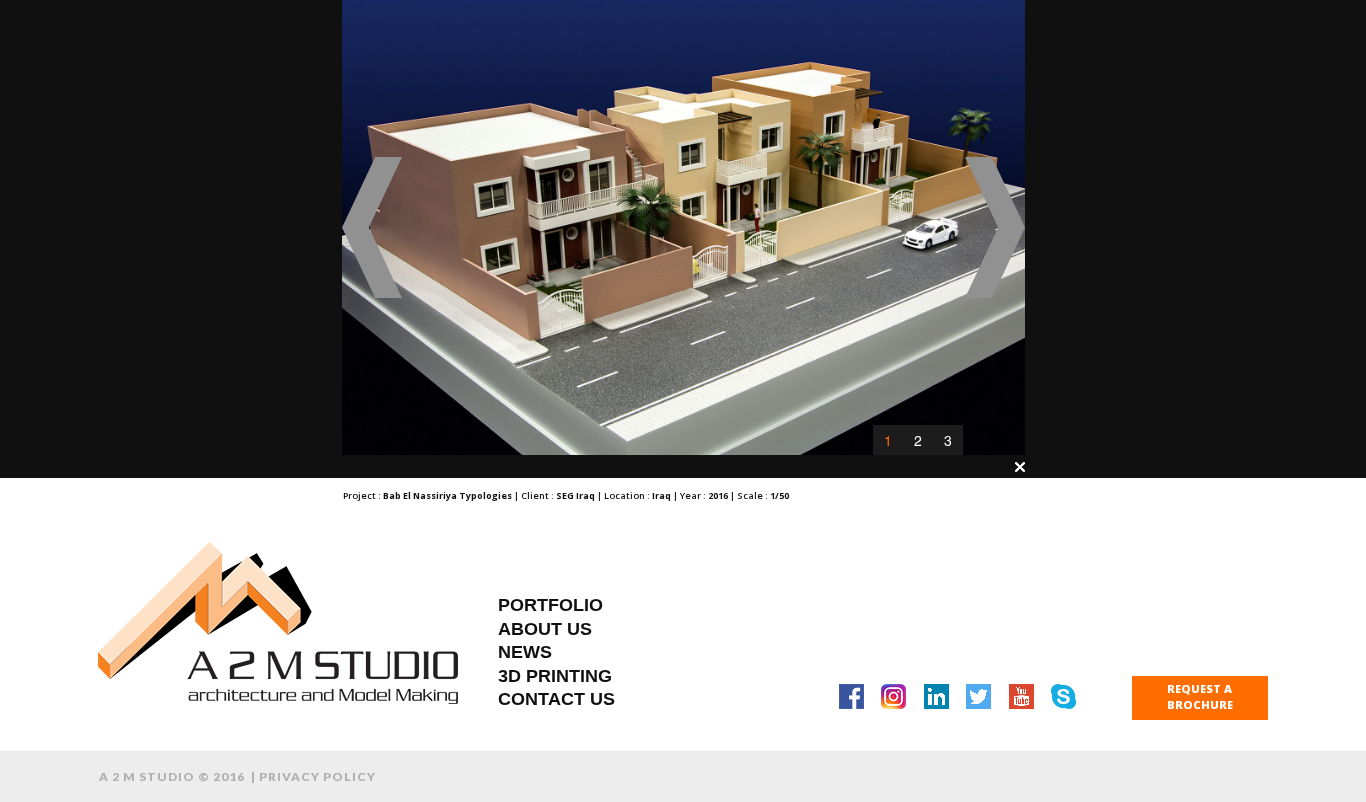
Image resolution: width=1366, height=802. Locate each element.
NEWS (525, 652)
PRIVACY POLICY (317, 776)
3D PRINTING (555, 676)
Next (995, 228)
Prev (372, 228)
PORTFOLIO (550, 605)
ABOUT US (545, 629)
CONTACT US (556, 699)
